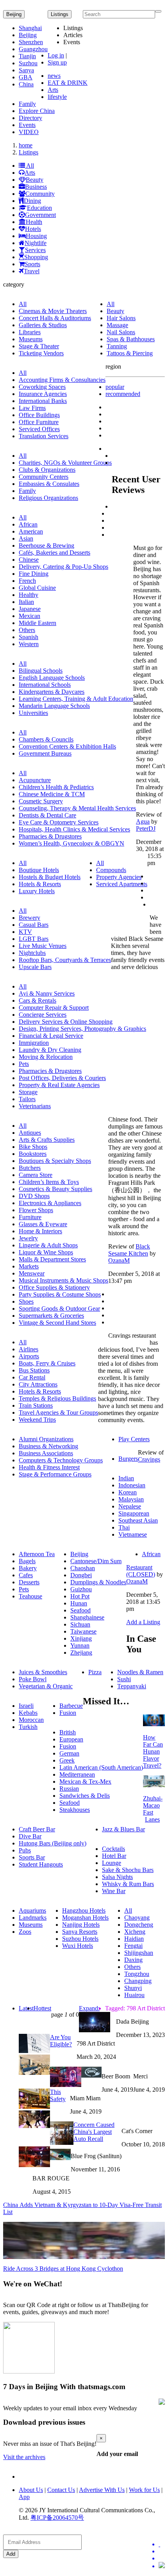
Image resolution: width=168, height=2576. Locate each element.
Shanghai (30, 28)
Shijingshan (139, 1953)
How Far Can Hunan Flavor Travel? (153, 1751)
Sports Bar (32, 1857)
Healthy (29, 595)
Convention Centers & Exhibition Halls (67, 746)
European (71, 1739)
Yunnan (80, 1645)
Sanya (26, 70)
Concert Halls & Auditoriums (55, 318)
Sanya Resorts (80, 1932)
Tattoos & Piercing (130, 353)
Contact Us (61, 2490)
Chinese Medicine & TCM (52, 794)
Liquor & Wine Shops (46, 1252)
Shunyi (133, 1988)
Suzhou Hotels (80, 1939)
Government (40, 215)
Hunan (79, 1603)
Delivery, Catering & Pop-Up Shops (63, 567)
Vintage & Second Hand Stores (57, 1323)
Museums (31, 339)
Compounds (111, 870)
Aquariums (32, 1911)
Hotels (33, 229)
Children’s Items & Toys (49, 1182)
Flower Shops (36, 1210)
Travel (32, 271)
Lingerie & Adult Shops (48, 1245)
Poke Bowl (33, 1679)
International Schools (45, 685)
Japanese (30, 609)
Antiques (30, 1133)
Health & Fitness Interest (49, 1467)
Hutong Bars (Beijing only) (53, 1843)
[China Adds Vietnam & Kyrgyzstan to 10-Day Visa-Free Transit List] (60, 2158)
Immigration (34, 1043)
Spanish (29, 637)
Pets (24, 1064)
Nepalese (130, 1506)
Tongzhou (137, 1974)
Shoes (26, 1301)
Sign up (57, 62)
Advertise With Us (102, 2490)
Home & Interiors (40, 1231)
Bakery (28, 1568)
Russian (69, 1789)
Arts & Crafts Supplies (47, 1140)
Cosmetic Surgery (41, 801)
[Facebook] (162, 2551)
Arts (53, 90)
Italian (26, 602)
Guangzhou (33, 49)
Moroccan (31, 1720)
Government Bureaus (45, 753)
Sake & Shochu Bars (128, 1870)
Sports (32, 264)
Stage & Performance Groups (55, 1474)
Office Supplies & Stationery (54, 1287)
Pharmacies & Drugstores (50, 836)
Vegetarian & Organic (46, 1686)
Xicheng (135, 1932)
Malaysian (131, 1499)
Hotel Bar (114, 1856)
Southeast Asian (138, 1520)
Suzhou (28, 63)
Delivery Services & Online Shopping (66, 1022)
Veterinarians (35, 1106)
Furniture (30, 1217)
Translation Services (44, 436)
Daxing (133, 1960)
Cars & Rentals (38, 1000)
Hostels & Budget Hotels (50, 877)
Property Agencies (119, 877)
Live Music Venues (43, 946)
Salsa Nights (117, 1877)
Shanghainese (87, 1617)
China (26, 84)
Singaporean (134, 1513)
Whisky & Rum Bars (128, 1884)
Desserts (29, 1582)
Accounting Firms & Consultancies (62, 380)
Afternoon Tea (37, 1554)
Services (35, 250)
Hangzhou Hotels (84, 1911)
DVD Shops (34, 1196)
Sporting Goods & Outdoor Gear (59, 1309)
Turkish (28, 1727)
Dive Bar (30, 1836)
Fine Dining (34, 574)
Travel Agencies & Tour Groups (58, 1413)
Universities (33, 713)
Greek (67, 1760)
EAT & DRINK (68, 83)
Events (27, 125)
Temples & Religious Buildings (57, 1398)
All (29, 166)
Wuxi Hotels (78, 1946)
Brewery (29, 918)
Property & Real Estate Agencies (59, 1085)
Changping (138, 1981)
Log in (56, 55)
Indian (126, 1478)
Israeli (26, 1706)
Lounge (112, 1863)
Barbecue (71, 1706)
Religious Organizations (48, 498)
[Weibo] (162, 2558)
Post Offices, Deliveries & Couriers (62, 1078)
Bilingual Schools (41, 671)
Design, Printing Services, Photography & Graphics (82, 1029)
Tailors (27, 1099)
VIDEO (29, 132)
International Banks (43, 401)
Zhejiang (81, 1653)
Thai (124, 1527)
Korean (128, 1492)
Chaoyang (137, 1918)
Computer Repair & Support (54, 1008)
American (31, 531)
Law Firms (32, 408)
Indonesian (132, 1485)
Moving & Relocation (46, 1057)
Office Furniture (39, 422)
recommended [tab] (123, 394)
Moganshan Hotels (85, 1918)
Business (36, 187)
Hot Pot (80, 1596)
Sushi (124, 1679)
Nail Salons (121, 332)
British (68, 1732)
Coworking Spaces (42, 387)
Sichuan (80, 1624)
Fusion (68, 1713)
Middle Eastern (38, 623)
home (26, 145)
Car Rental (32, 1377)
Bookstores (33, 1154)
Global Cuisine (37, 588)
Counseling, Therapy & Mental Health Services (77, 808)
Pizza (95, 1672)
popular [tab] (115, 387)
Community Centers (44, 477)
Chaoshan (83, 1568)
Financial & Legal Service (51, 1036)
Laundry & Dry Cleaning (50, 1050)
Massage (117, 325)
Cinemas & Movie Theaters (53, 311)
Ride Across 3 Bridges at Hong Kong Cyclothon (63, 2269)
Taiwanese (83, 1631)
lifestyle (57, 97)
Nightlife (36, 243)
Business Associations (46, 1453)
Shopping (36, 257)
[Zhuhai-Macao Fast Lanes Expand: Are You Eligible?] (154, 1785)
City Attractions (38, 1384)
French (27, 581)
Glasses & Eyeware (43, 1224)
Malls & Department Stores (52, 1259)
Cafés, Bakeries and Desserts (55, 553)
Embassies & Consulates (49, 484)
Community (40, 194)
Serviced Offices (39, 429)
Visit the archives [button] (24, 2457)
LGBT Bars (34, 939)
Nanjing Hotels (81, 1925)
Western (29, 644)
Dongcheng (139, 1925)
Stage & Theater (39, 346)
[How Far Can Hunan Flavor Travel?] (154, 1724)
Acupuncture (35, 780)
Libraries (30, 332)
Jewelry (28, 1238)
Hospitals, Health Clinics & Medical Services (74, 829)
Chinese (29, 560)
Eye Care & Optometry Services (59, 822)
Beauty (35, 180)
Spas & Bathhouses (131, 339)
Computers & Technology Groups (61, 1460)
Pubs (25, 1850)
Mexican (29, 616)
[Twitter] (162, 2544)
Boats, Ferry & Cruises (47, 1363)
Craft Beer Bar (37, 1829)
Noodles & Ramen (140, 1672)
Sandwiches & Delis (85, 1796)
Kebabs (28, 1713)
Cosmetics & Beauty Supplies (55, 1189)
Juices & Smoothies (43, 1672)
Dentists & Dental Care (47, 815)
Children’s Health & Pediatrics (56, 787)
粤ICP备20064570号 (57, 2518)
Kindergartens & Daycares (52, 692)
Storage (28, 1092)
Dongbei (81, 1575)
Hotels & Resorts (40, 884)
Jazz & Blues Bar (123, 1829)
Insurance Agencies (43, 394)
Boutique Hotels (39, 870)
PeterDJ (146, 829)
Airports (29, 1356)
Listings (29, 152)
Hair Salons (121, 318)
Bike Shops (33, 1147)
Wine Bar (114, 1891)
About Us (31, 2490)
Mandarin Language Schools (54, 706)
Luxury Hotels (37, 891)
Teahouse (30, 1596)
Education (39, 208)
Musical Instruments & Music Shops (63, 1280)
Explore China (37, 111)
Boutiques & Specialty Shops (55, 1161)
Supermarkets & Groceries (51, 1316)
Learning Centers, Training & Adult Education (76, 699)
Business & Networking (48, 1446)
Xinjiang (81, 1638)
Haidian (134, 1939)
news (54, 76)
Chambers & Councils (46, 739)
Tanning (117, 346)
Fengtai (133, 1946)
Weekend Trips (37, 1420)
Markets (29, 1266)
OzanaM (119, 1260)
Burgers (128, 1459)
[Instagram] (162, 2566)
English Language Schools (52, 678)
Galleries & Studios (43, 325)
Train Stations (36, 1405)
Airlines (29, 1349)
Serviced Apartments (122, 884)
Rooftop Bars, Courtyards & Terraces (65, 960)
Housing (36, 236)
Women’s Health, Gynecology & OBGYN (71, 843)
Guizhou (81, 1589)
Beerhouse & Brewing (46, 545)
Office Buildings (39, 415)
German (69, 1753)
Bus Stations (34, 1370)
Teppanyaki (132, 1686)
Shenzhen (31, 42)
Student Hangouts (41, 1864)
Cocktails (113, 1849)
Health (34, 222)
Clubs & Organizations (47, 470)
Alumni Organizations (46, 1439)
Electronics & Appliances (50, 1203)
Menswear (32, 1273)
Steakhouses (75, 1810)
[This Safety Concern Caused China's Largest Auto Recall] (91, 2075)
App (24, 2497)
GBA (26, 77)
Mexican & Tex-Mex (85, 1782)
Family (27, 104)
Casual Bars (34, 925)
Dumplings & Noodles (98, 1582)
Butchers (30, 1168)
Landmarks (33, 1918)
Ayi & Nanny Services (47, 993)
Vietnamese (133, 1534)
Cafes (26, 1575)
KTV (25, 932)
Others (27, 630)
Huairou (134, 1995)
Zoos (25, 1932)
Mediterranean (77, 1774)
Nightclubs (32, 953)
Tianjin (27, 56)
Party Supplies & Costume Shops (60, 1294)
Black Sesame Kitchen (129, 1250)
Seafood (80, 1610)
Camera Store (36, 1175)
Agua (143, 821)
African (28, 524)
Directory (30, 118)
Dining (32, 201)
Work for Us (144, 2490)
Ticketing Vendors (41, 353)
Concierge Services (43, 1015)
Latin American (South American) (101, 1767)
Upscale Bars (35, 967)
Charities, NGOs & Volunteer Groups (65, 463)
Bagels (27, 1561)
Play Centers (134, 1439)
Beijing (14, 14)
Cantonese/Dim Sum (96, 1561)
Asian (26, 538)
